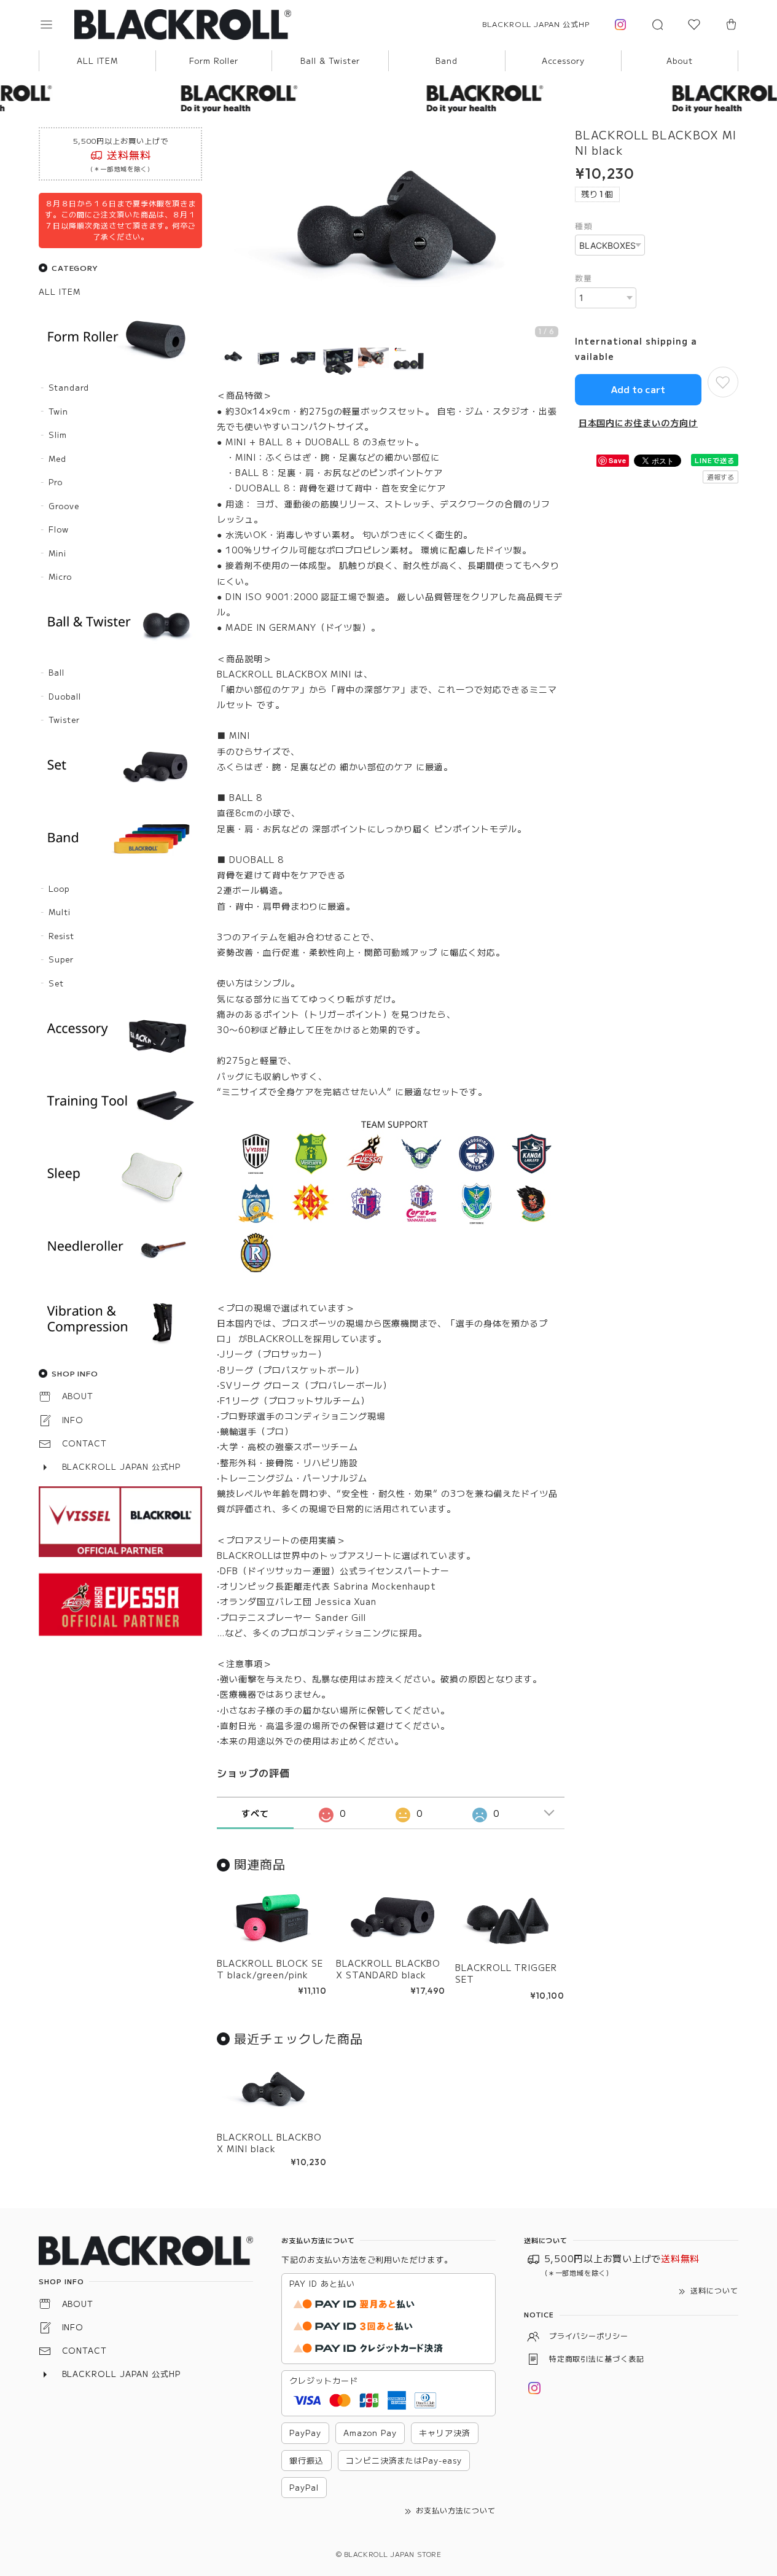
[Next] (552, 237)
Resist (61, 936)
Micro (60, 576)
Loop (59, 888)
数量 (584, 278)
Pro (56, 482)
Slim (58, 435)
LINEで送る (715, 460)
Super (61, 959)
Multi (60, 912)
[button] (55, 25)
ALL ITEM (98, 60)
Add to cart (638, 389)
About (680, 60)
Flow (59, 529)
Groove (64, 506)
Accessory (564, 60)
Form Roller (214, 60)
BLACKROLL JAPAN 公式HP (536, 24)
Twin (58, 411)
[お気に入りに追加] (723, 382)
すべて (255, 1813)
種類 (584, 226)
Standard (69, 387)
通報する (720, 477)
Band (447, 60)
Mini (57, 553)
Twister (64, 720)
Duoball (65, 696)
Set (56, 983)
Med (57, 459)
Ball (57, 672)
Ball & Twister (330, 60)
